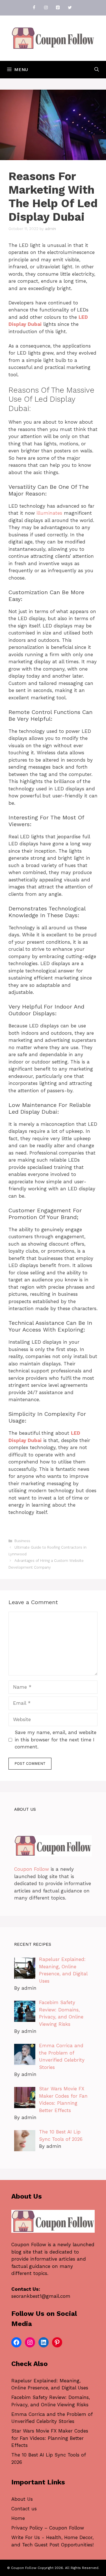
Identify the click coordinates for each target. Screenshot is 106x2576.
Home (18, 2518)
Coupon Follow (32, 1869)
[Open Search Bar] (97, 70)
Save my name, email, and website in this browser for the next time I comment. (56, 1740)
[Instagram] (46, 8)
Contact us (24, 2509)
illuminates (49, 513)
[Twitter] (70, 8)
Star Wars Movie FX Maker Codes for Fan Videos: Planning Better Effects (50, 2438)
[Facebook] (34, 8)
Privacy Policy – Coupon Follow (48, 2528)
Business (22, 1541)
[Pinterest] (58, 8)
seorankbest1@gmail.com (41, 2296)
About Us (22, 2499)
